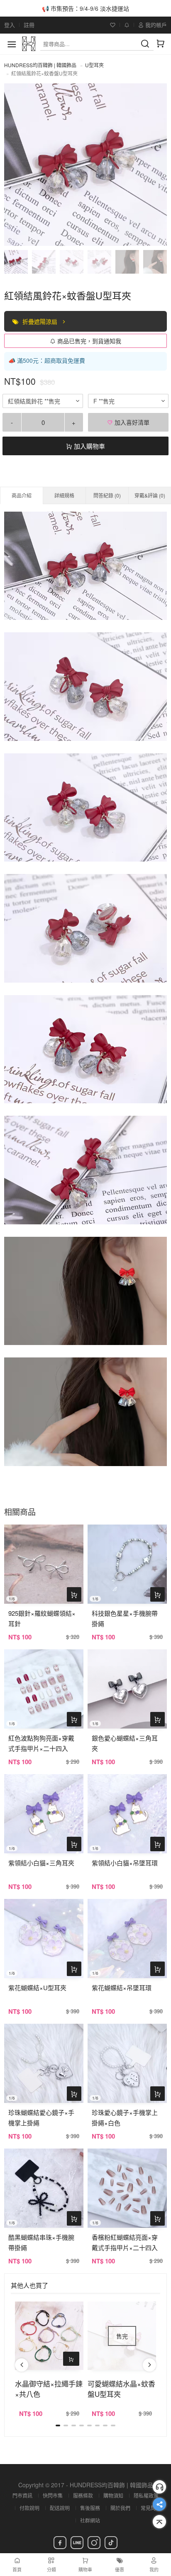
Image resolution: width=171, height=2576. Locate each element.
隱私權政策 (146, 2495)
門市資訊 (22, 2495)
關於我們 (120, 2508)
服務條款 (83, 2495)
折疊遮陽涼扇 (41, 321)
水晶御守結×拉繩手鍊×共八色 (49, 2389)
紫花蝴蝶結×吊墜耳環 (122, 1987)
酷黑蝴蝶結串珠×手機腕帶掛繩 (41, 2242)
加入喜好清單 (131, 422)
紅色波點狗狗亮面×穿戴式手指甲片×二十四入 (41, 1743)
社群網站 (90, 2520)
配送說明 (60, 2508)
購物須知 (113, 2495)
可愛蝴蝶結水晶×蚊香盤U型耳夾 (121, 2389)
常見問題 (151, 2508)
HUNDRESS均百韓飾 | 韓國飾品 (40, 65)
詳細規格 (64, 495)
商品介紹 (22, 495)
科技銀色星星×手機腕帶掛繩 (125, 1618)
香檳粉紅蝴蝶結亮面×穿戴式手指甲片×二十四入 (125, 2242)
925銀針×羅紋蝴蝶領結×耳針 (42, 1618)
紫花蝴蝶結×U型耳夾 (37, 1987)
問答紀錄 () (107, 495)
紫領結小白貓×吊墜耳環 (125, 1863)
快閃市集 (53, 2495)
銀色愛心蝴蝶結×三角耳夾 (125, 1743)
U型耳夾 (94, 65)
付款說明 (29, 2508)
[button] (22, 2365)
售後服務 (90, 2508)
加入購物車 (89, 446)
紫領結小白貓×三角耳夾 (41, 1863)
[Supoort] (159, 2487)
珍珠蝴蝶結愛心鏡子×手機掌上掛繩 (41, 2117)
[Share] (159, 2504)
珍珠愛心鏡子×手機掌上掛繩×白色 (125, 2117)
